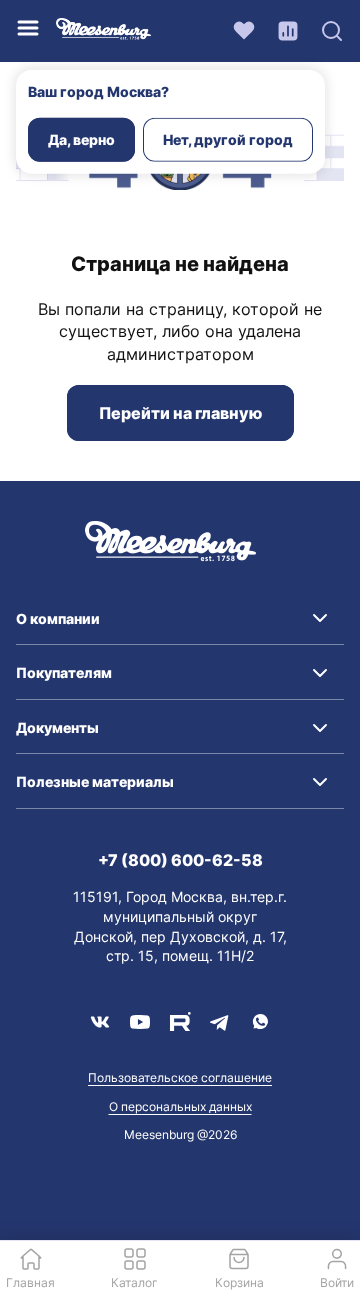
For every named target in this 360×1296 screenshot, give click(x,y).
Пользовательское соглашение (180, 1077)
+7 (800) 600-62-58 (180, 860)
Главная (30, 1282)
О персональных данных (180, 1106)
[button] (180, 619)
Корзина (239, 1282)
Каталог (134, 1282)
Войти (337, 1282)
